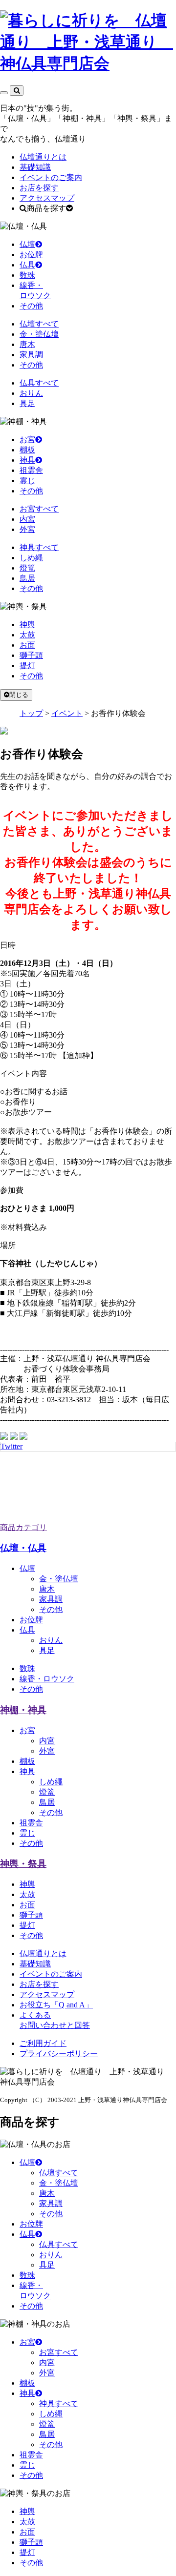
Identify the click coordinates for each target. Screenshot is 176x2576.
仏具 (27, 265)
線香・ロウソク (47, 1679)
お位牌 (31, 255)
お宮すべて (39, 509)
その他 (31, 306)
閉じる (19, 695)
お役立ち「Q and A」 (56, 2005)
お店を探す (39, 188)
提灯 (27, 665)
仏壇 (27, 244)
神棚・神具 (23, 1710)
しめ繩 (51, 1782)
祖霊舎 (31, 470)
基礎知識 (35, 167)
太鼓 (27, 635)
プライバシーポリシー (59, 2054)
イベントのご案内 (51, 177)
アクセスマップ (47, 198)
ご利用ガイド (43, 2043)
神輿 (27, 624)
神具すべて (39, 547)
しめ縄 (31, 558)
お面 (27, 645)
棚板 (27, 450)
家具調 (31, 355)
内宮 (27, 519)
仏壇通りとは (43, 157)
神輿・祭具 (23, 1864)
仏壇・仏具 (23, 1548)
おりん (31, 393)
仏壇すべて (39, 324)
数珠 (27, 275)
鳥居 (27, 578)
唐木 (27, 344)
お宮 (27, 440)
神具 (27, 460)
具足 (27, 403)
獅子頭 (31, 655)
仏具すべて (39, 383)
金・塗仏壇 (39, 334)
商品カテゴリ (23, 1527)
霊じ (27, 480)
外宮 (27, 529)
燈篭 (27, 568)
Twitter (11, 1446)
